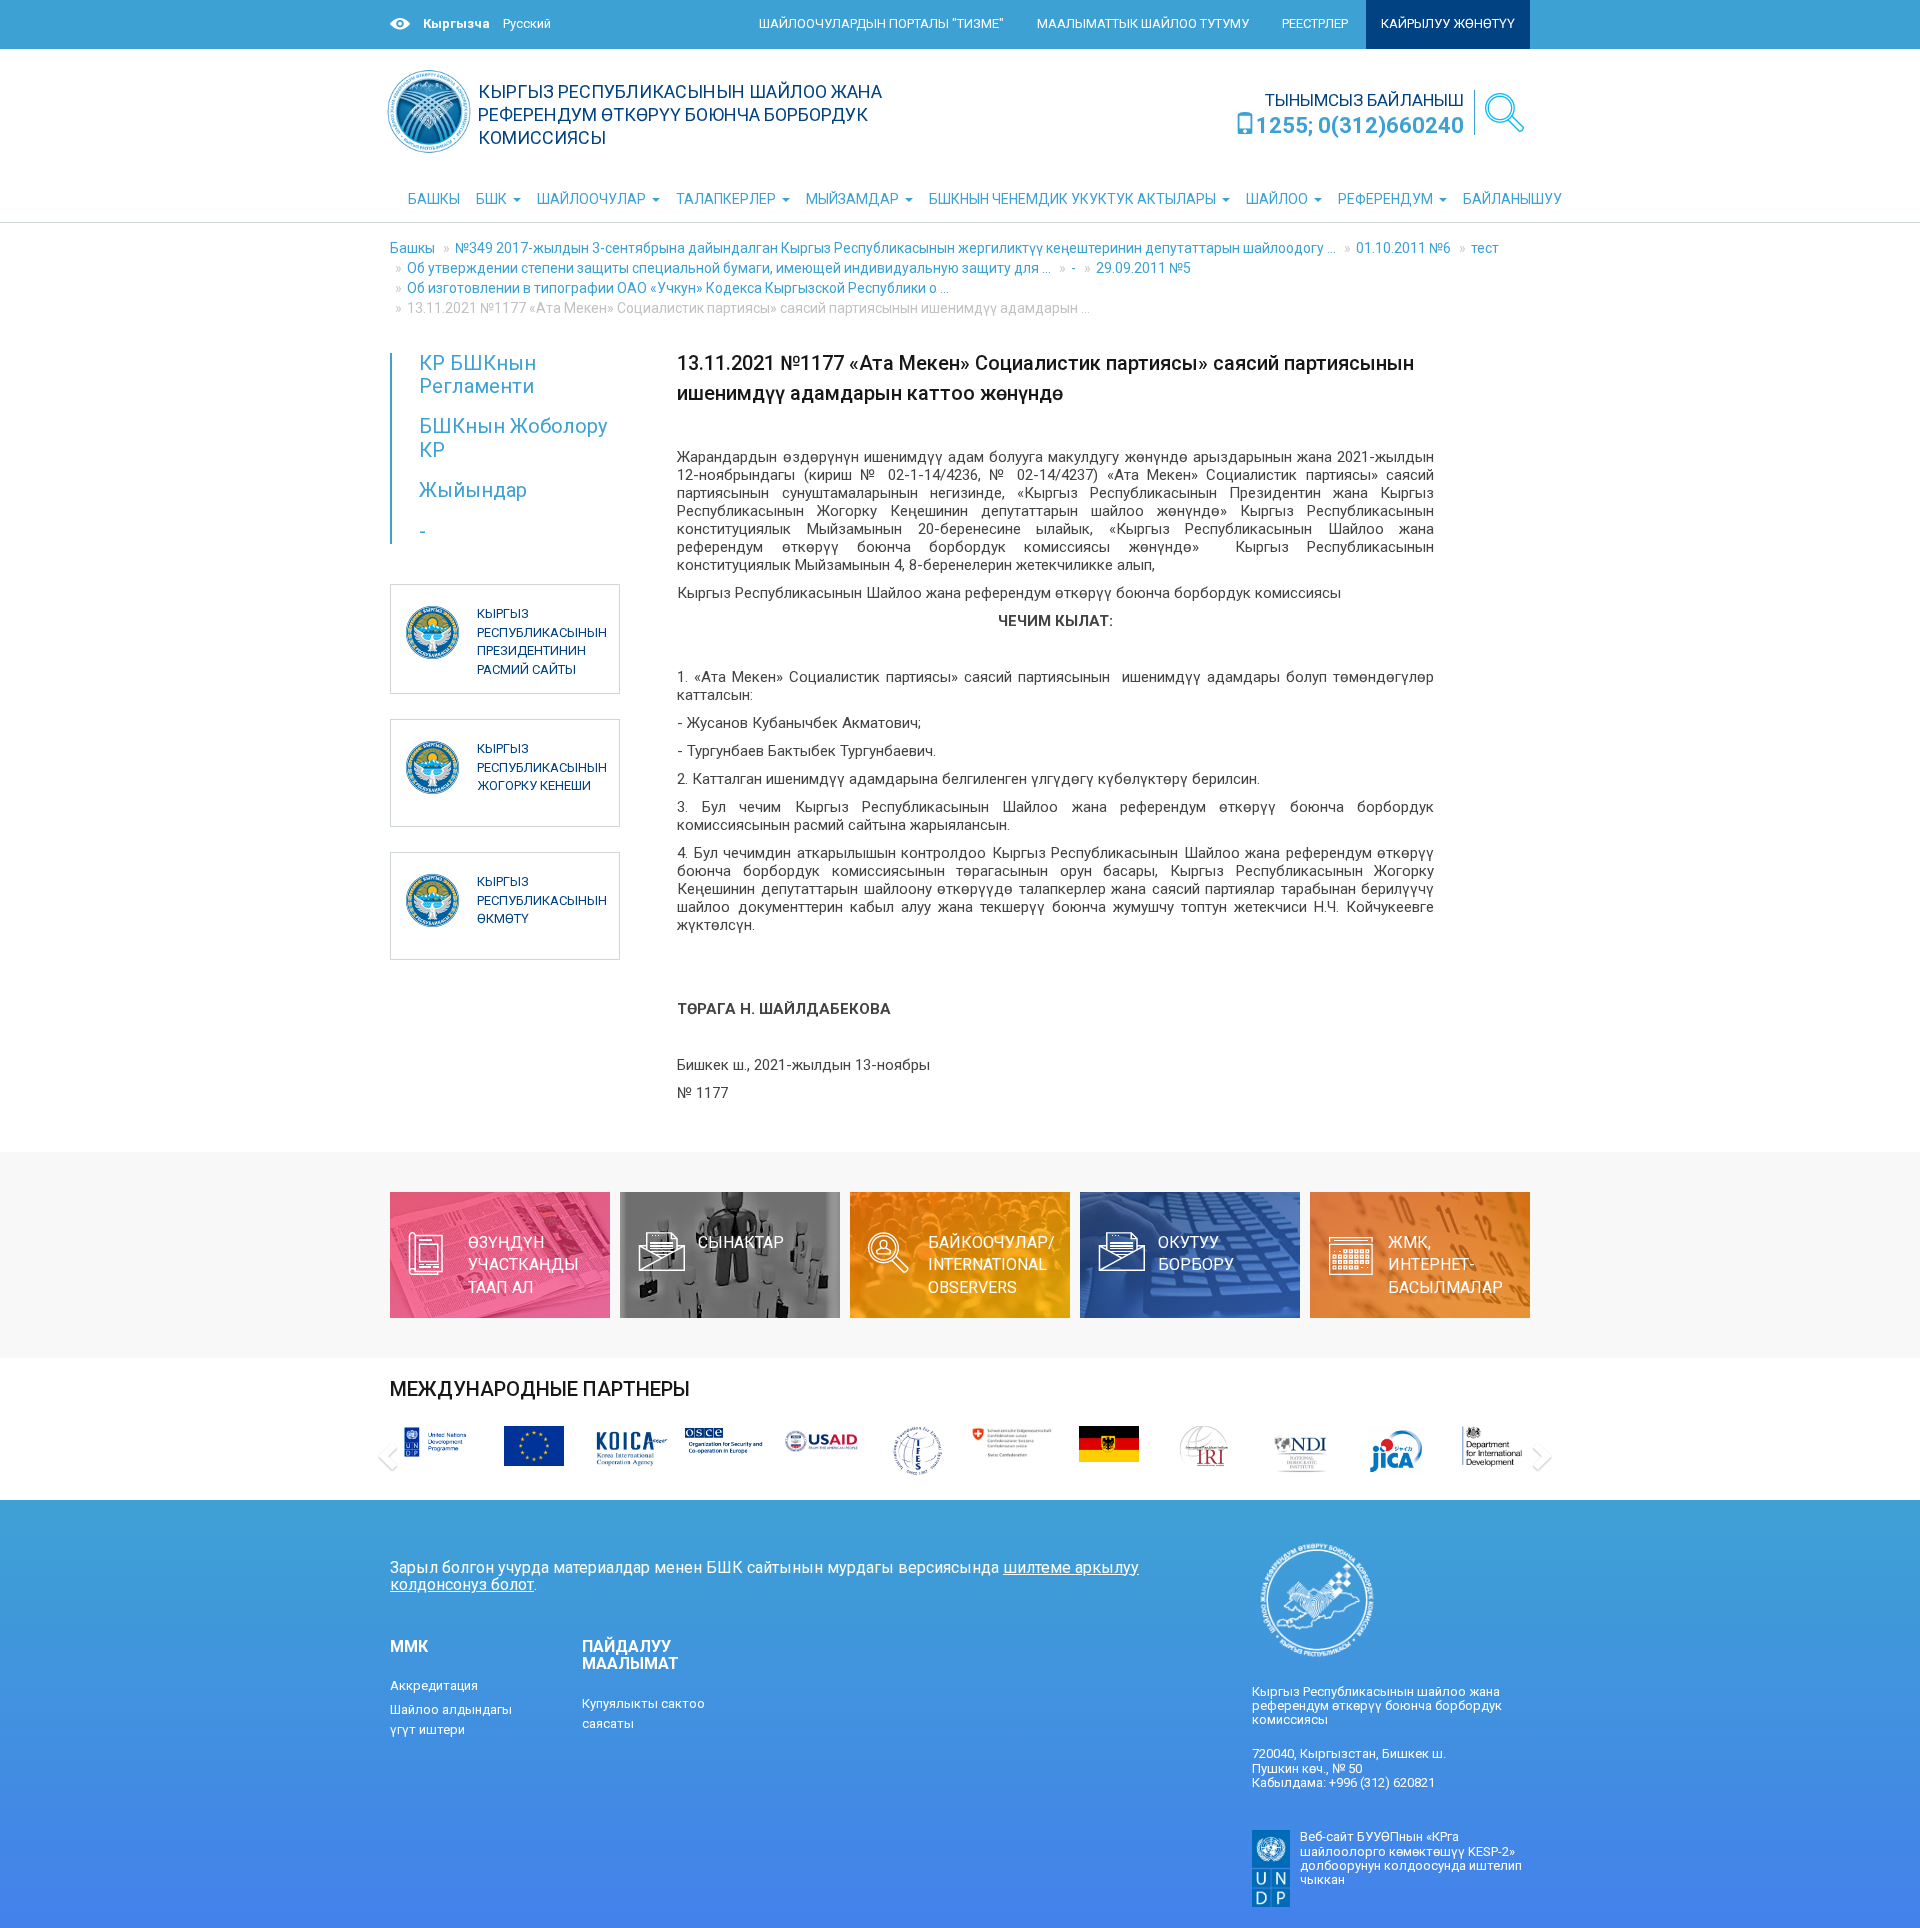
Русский (527, 23)
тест (1485, 248)
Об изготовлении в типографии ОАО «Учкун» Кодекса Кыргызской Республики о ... (678, 288)
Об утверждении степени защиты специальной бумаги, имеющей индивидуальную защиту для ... (729, 268)
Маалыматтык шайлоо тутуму (1143, 23)
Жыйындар (473, 490)
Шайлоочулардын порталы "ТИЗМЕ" (881, 23)
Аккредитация (434, 1685)
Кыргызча (456, 23)
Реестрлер (1315, 23)
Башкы (412, 248)
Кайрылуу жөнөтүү (1448, 23)
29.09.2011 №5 (1143, 268)
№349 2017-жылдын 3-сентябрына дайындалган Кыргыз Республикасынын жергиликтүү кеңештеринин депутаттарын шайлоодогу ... (895, 248)
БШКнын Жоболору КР (513, 437)
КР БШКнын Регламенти (477, 374)
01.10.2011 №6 (1403, 248)
